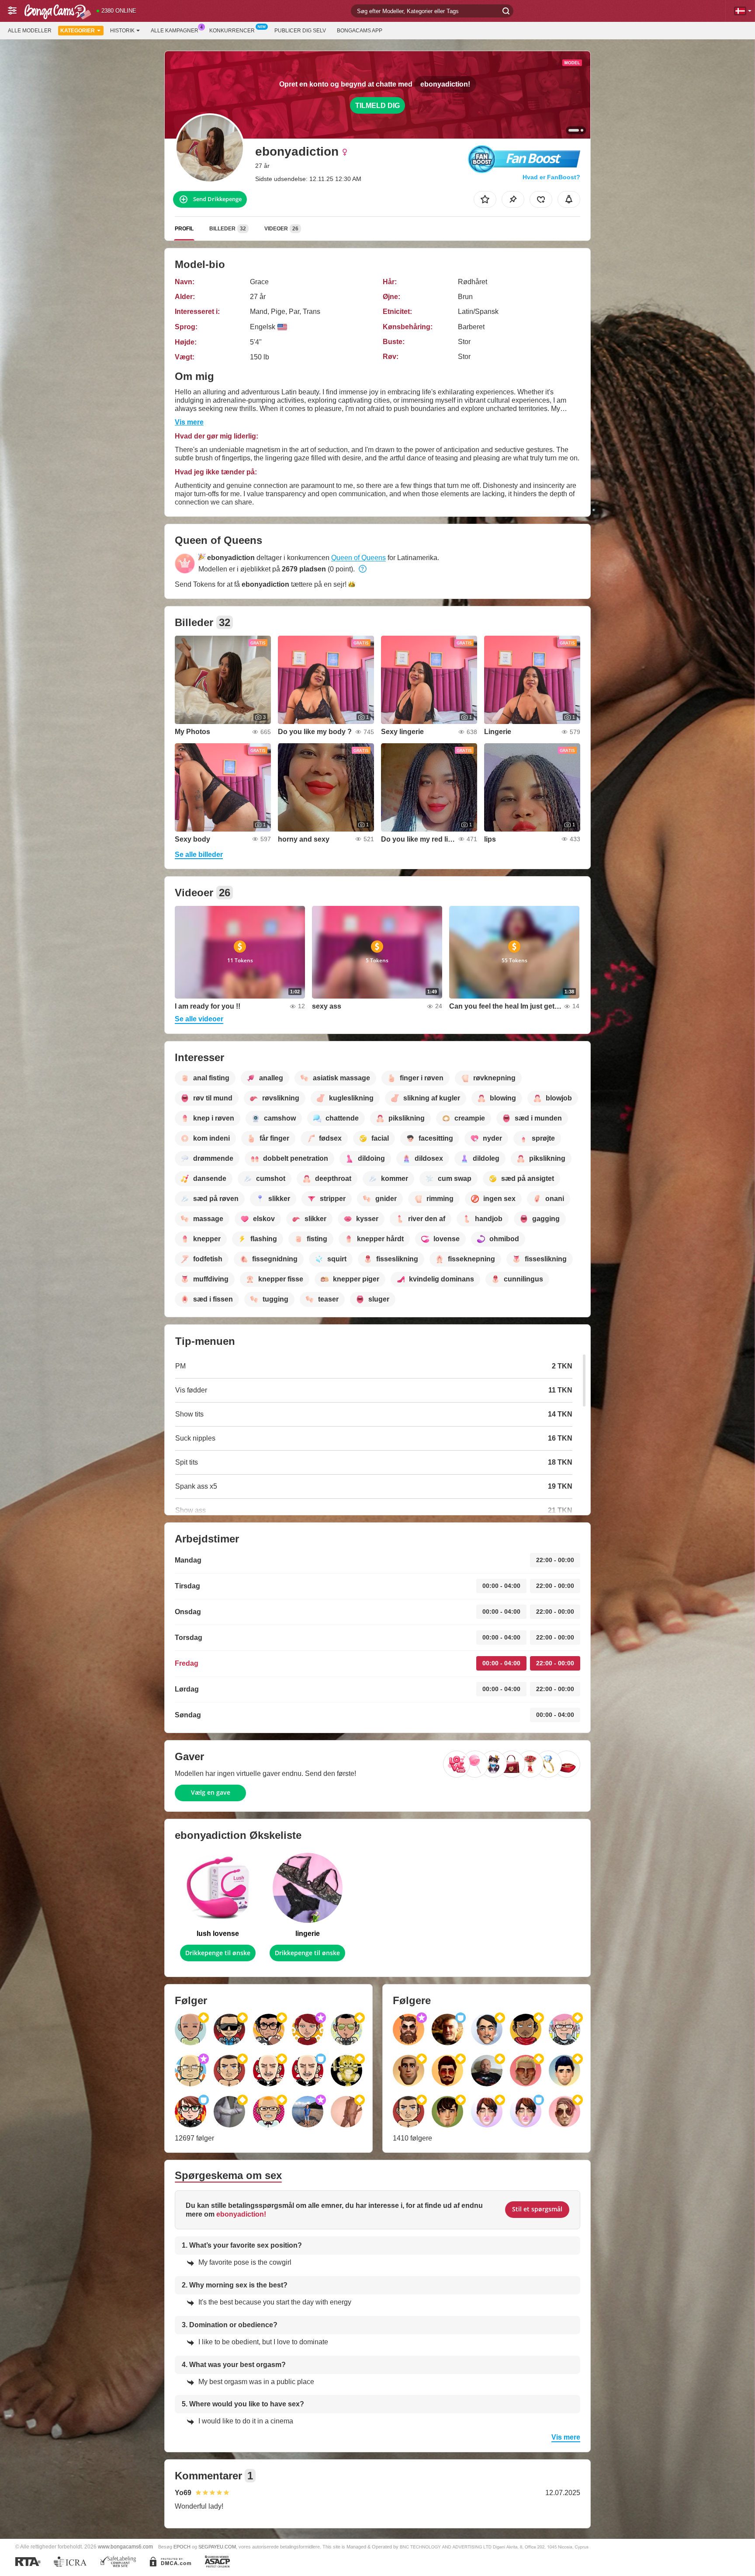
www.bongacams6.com (125, 2546)
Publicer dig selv (300, 31)
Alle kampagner (175, 31)
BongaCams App (360, 31)
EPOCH (182, 2547)
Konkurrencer (232, 31)
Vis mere (189, 422)
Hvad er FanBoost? (551, 177)
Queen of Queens (358, 558)
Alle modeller (30, 31)
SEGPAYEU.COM (217, 2547)
